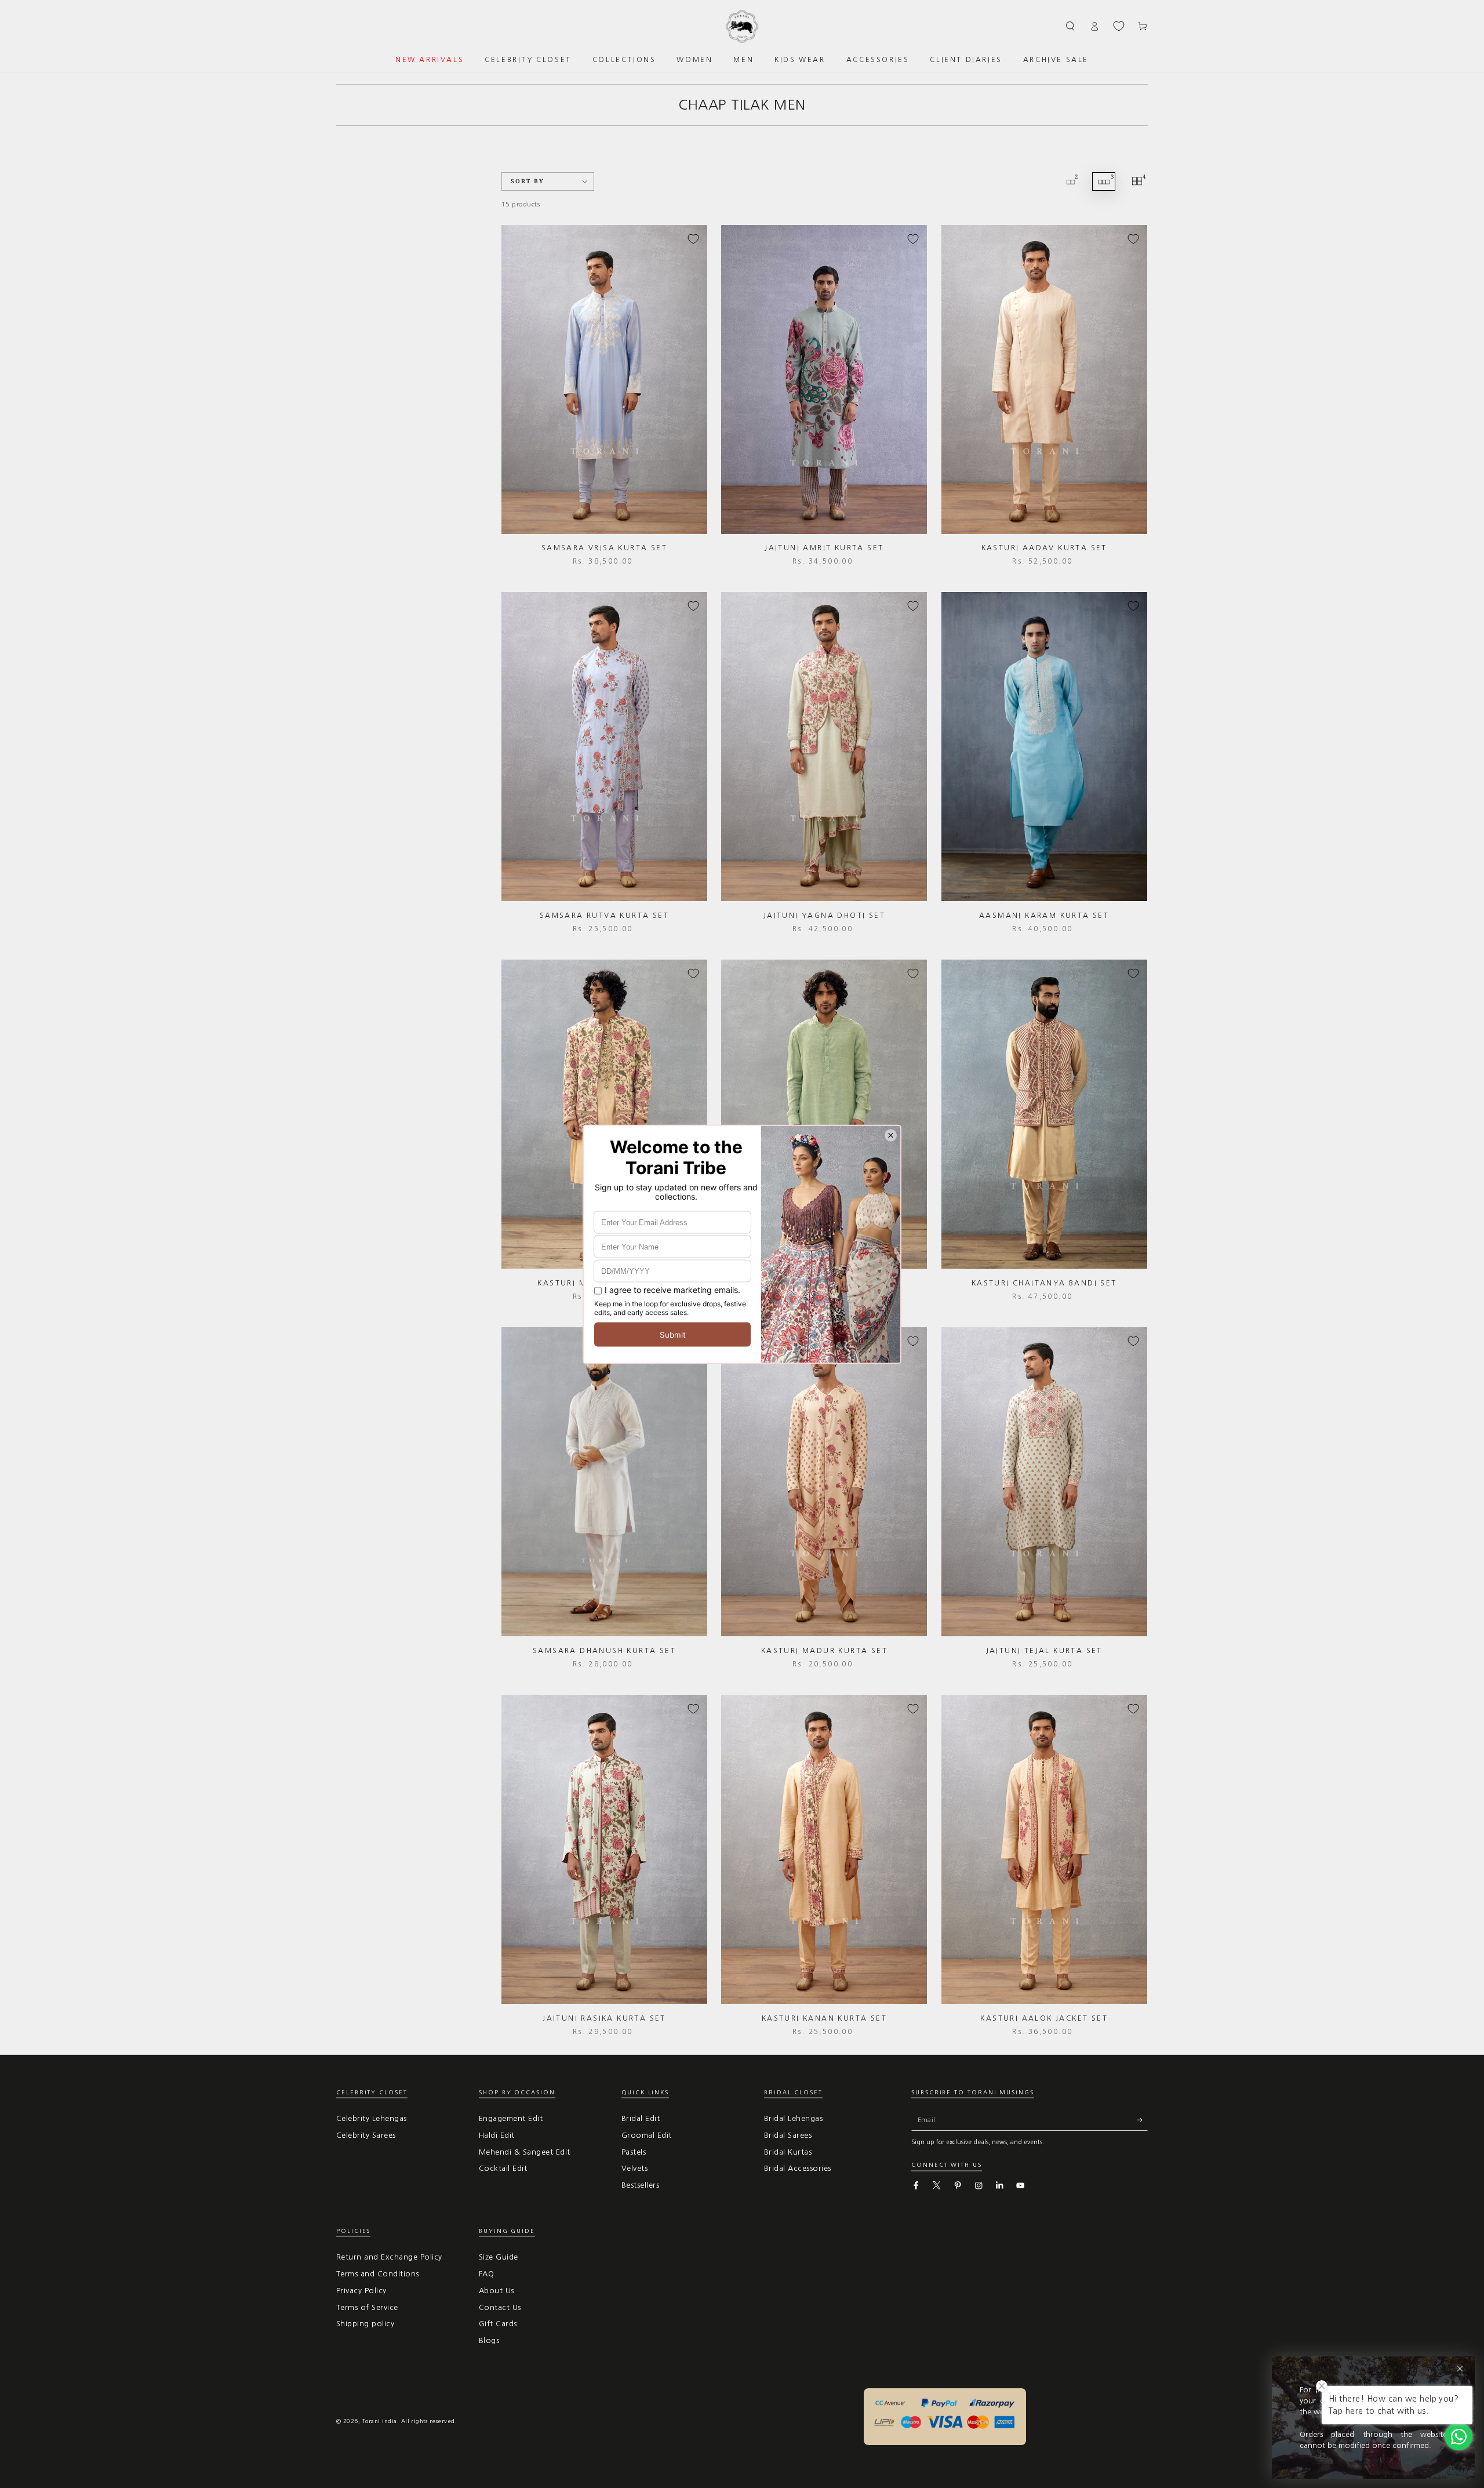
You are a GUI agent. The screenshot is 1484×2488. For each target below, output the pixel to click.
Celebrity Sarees (366, 2135)
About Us (497, 2291)
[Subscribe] (1143, 2120)
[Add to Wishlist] (693, 239)
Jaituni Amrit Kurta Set (824, 548)
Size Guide (499, 2257)
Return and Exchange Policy (389, 2257)
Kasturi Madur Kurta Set (824, 1651)
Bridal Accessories (798, 2168)
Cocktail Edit (503, 2168)
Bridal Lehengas (793, 2118)
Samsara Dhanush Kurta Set (604, 1651)
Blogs (489, 2340)
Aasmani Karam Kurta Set (1044, 916)
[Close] (1460, 2369)
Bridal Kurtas (788, 2152)
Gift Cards (498, 2324)
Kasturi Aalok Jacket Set (1044, 2018)
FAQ (486, 2274)
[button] (1071, 26)
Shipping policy (365, 2324)
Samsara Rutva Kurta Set (604, 916)
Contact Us (500, 2307)
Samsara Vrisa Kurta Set (604, 548)
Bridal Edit (641, 2118)
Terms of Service (367, 2307)
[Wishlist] (1119, 26)
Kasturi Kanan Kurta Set (824, 2018)
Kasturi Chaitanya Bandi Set (1044, 1283)
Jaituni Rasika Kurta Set (604, 2018)
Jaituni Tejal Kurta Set (1044, 1651)
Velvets (634, 2168)
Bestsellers (640, 2185)
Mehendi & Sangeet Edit (525, 2152)
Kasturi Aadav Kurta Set (1044, 548)
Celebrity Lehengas (372, 2118)
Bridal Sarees (788, 2135)
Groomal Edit (647, 2135)
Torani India (380, 2421)
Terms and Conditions (378, 2274)
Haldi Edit (497, 2135)
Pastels (634, 2152)
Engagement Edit (511, 2118)
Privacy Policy (361, 2291)
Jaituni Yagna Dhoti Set (824, 916)
